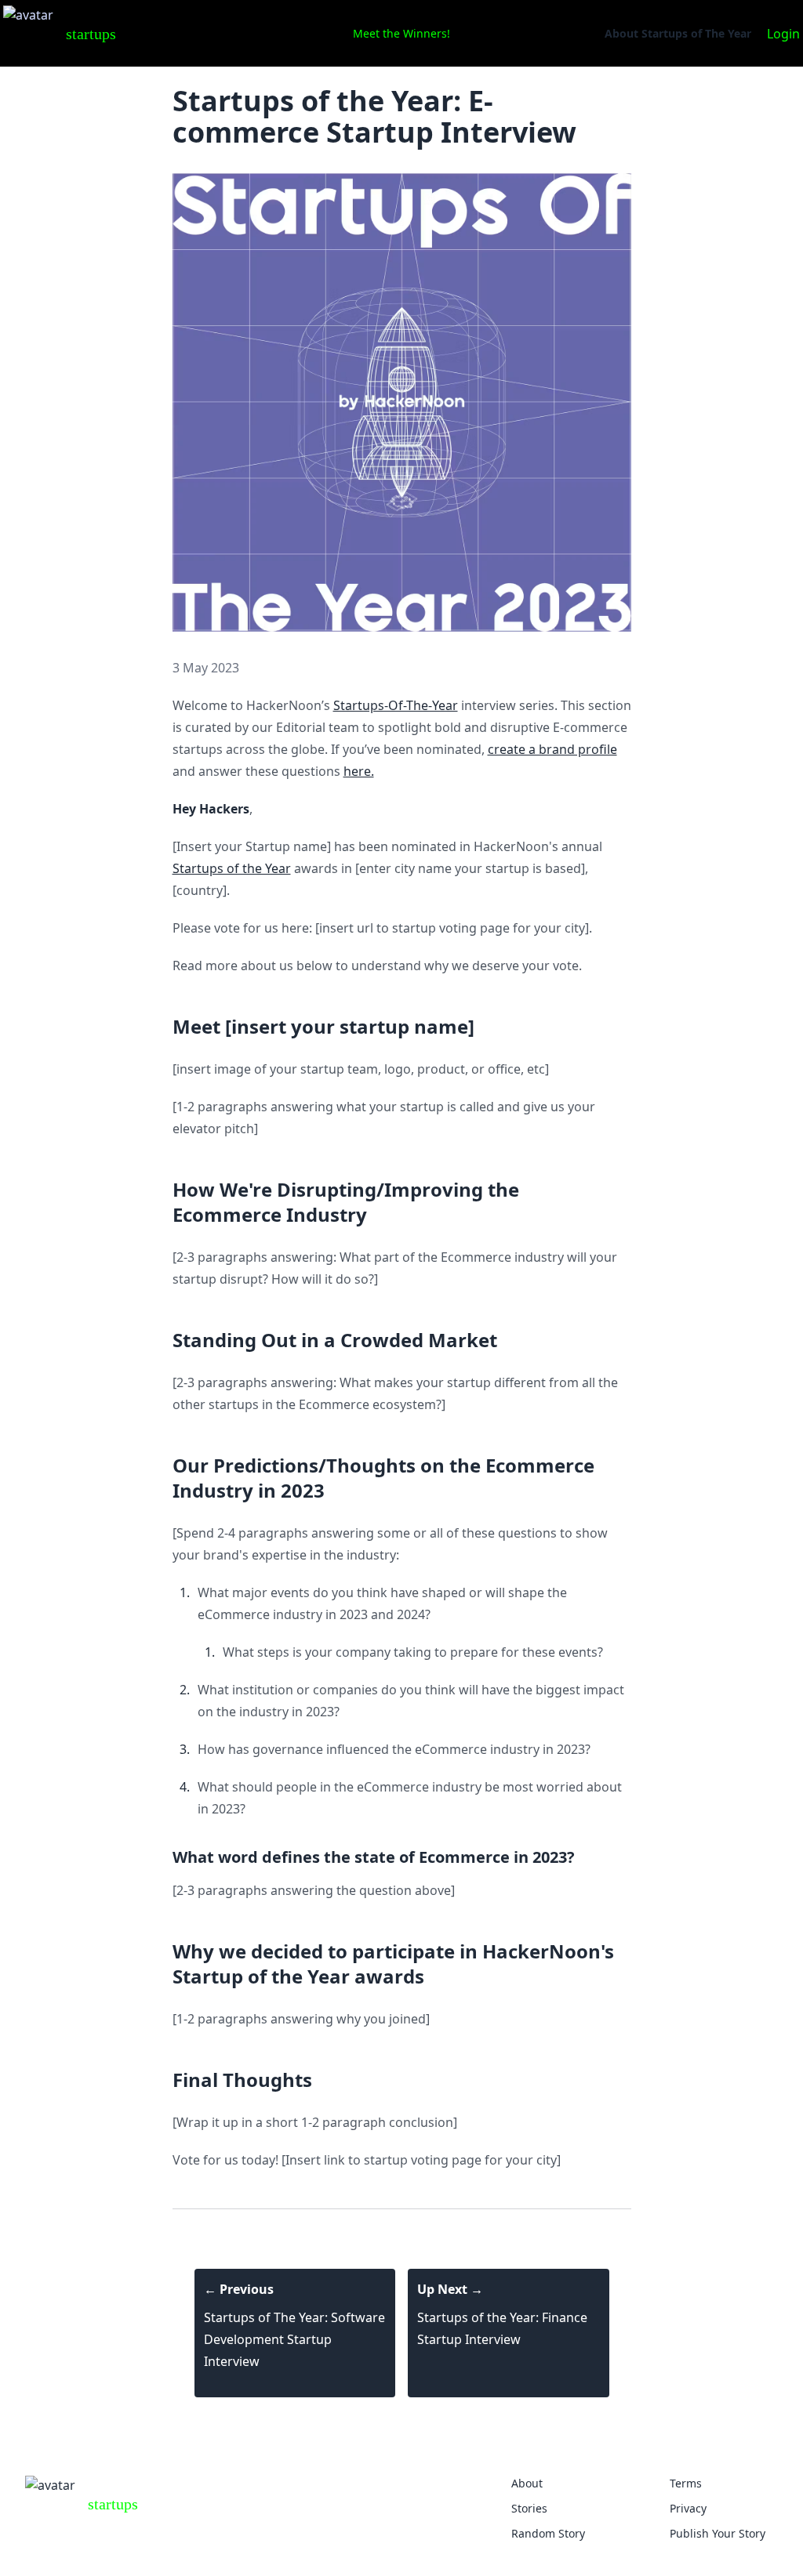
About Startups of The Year (678, 33)
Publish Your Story (718, 2533)
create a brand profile (552, 749)
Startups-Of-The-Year (396, 705)
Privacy (688, 2508)
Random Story (548, 2533)
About (527, 2483)
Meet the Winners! (401, 33)
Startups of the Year (232, 868)
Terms (686, 2483)
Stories (529, 2508)
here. (359, 771)
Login (783, 34)
